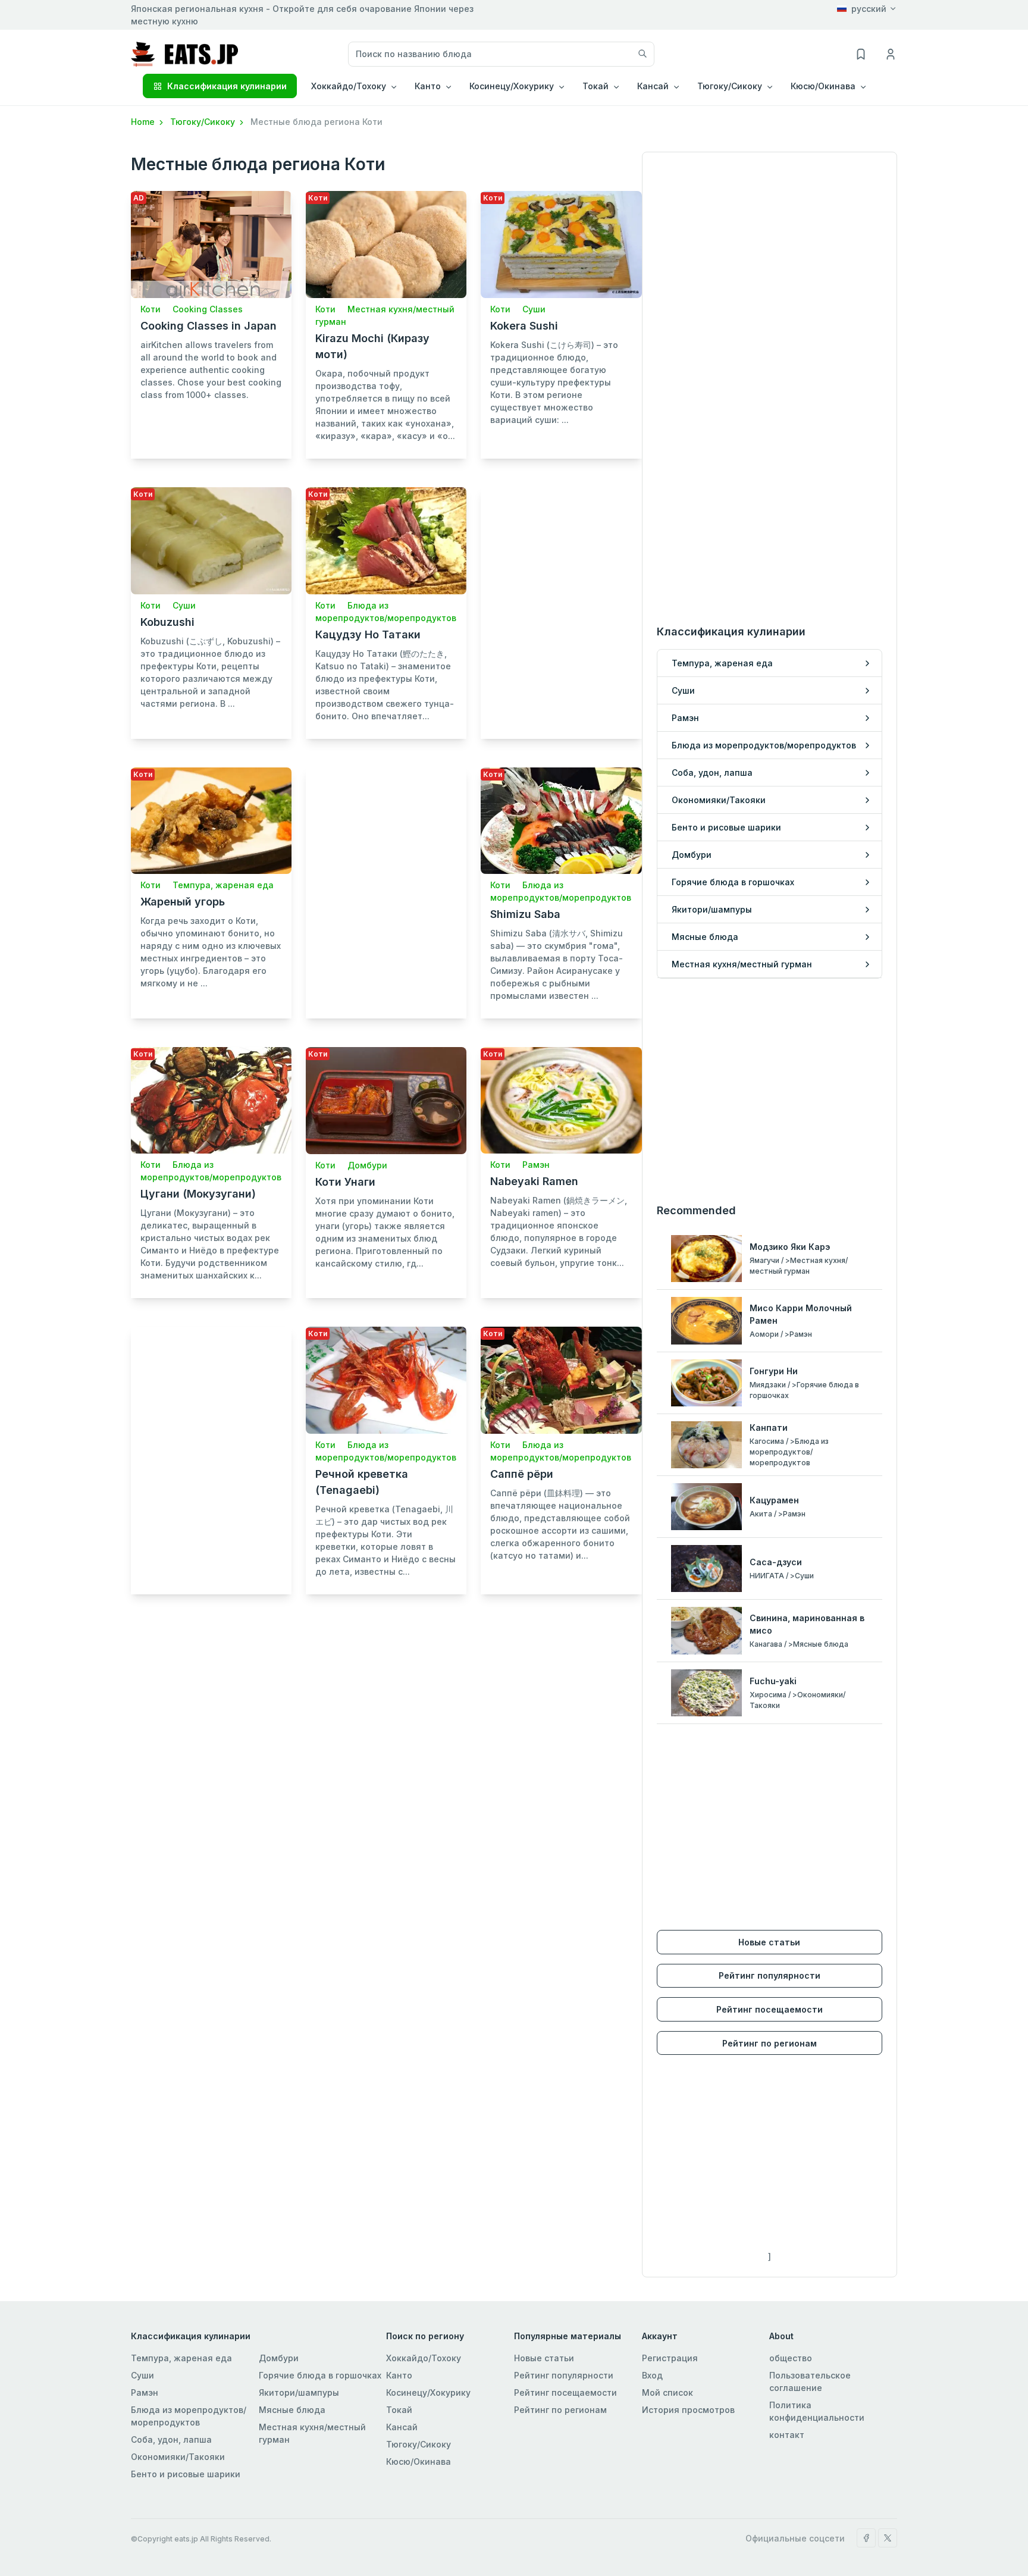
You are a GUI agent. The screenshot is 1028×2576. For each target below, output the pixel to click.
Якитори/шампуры (299, 2392)
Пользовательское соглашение (810, 2381)
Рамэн (536, 1165)
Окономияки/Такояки (178, 2457)
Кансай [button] (653, 86)
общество (791, 2358)
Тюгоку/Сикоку (204, 122)
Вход (652, 2375)
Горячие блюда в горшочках (320, 2375)
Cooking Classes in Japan (209, 326)
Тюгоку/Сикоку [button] (730, 86)
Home (144, 122)
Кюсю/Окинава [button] (823, 86)
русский (869, 9)
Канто (399, 2375)
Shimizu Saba (525, 914)
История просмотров (688, 2410)
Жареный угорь (183, 902)
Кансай (402, 2427)
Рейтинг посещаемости (770, 2009)
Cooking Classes (208, 309)
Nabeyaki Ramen (534, 1181)
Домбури (367, 1165)
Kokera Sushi (524, 326)
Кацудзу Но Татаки (368, 634)
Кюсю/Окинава (419, 2461)
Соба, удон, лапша (171, 2439)
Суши (534, 309)
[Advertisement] (561, 600)
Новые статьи (769, 1942)
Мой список (667, 2392)
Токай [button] (596, 86)
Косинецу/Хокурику (428, 2392)
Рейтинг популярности (770, 1975)
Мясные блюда (292, 2410)
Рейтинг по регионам (770, 2043)
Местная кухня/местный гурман (312, 2433)
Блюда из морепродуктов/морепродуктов (189, 2416)
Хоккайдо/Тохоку (424, 2358)
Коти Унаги (345, 1182)
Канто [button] (428, 86)
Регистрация (670, 2358)
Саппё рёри (522, 1474)
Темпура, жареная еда (223, 885)
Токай (399, 2410)
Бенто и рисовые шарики (186, 2474)
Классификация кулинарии (227, 86)
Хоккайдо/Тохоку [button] (349, 86)
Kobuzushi (167, 622)
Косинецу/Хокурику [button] (512, 86)
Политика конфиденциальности (817, 2411)
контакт (787, 2435)
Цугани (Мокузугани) (198, 1194)
